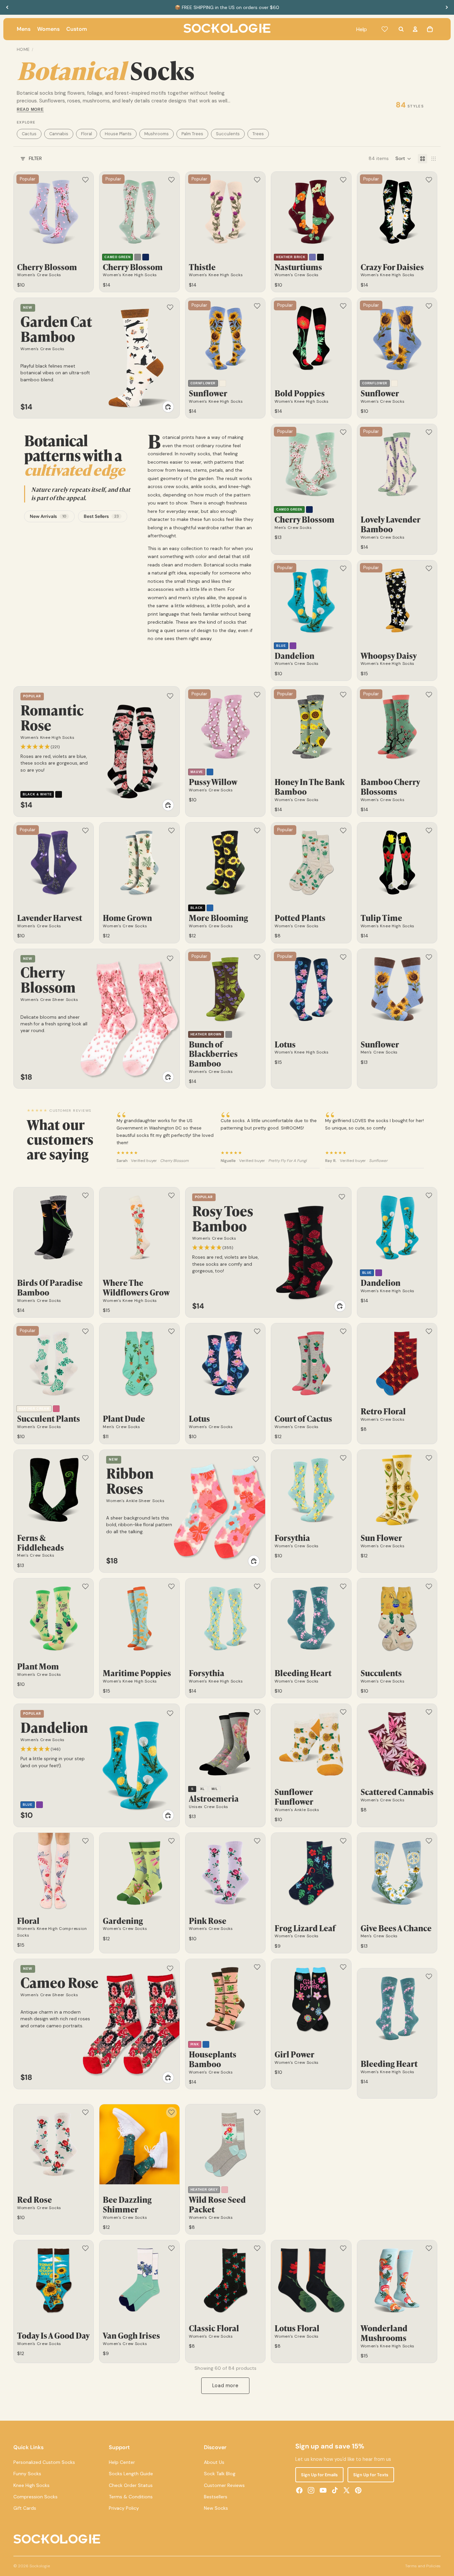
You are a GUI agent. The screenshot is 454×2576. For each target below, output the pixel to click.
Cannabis (59, 134)
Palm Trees (192, 134)
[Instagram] (311, 2490)
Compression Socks (35, 2497)
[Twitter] (347, 2490)
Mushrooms (157, 134)
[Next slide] (447, 7)
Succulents (228, 134)
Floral (87, 134)
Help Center (122, 2462)
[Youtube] (323, 2490)
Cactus (29, 134)
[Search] (401, 29)
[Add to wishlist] (85, 180)
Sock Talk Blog (220, 2474)
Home (23, 50)
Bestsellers (216, 2497)
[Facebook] (299, 2490)
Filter (35, 158)
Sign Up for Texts (371, 2475)
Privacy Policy (124, 2508)
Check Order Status (131, 2485)
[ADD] (168, 407)
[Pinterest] (358, 2490)
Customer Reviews (224, 2485)
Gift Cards (25, 2508)
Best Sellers (101, 516)
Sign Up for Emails (319, 2475)
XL (202, 1789)
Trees (258, 134)
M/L (215, 1789)
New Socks (216, 2508)
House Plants (118, 134)
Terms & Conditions (131, 2497)
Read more (30, 109)
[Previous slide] (7, 7)
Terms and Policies (423, 2566)
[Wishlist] (385, 29)
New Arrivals (48, 516)
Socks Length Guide (131, 2474)
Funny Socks (27, 2474)
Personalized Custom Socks (44, 2462)
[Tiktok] (335, 2490)
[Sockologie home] (227, 29)
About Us (214, 2462)
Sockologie (40, 2566)
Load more (225, 2386)
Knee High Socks (31, 2485)
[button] (403, 159)
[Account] (415, 29)
